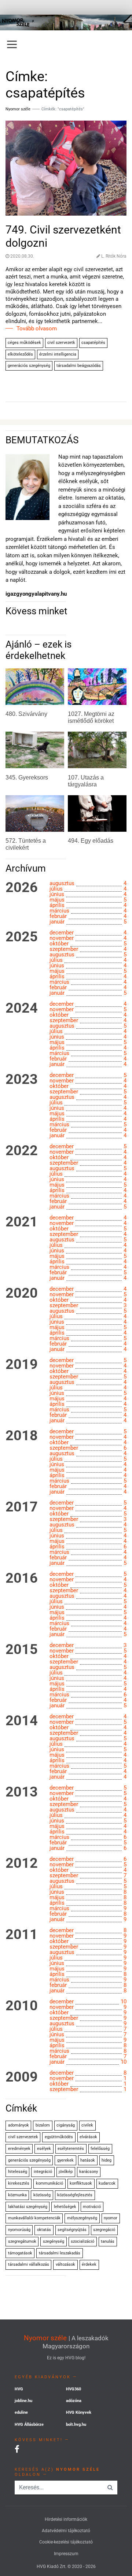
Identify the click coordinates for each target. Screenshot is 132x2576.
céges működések (24, 343)
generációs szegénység (29, 366)
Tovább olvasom (37, 329)
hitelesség (18, 2172)
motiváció (92, 2207)
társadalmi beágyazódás (79, 366)
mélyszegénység (82, 2218)
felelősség (100, 2149)
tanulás (108, 2241)
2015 (22, 1650)
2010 (22, 2006)
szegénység (54, 2241)
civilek (87, 2125)
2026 (22, 888)
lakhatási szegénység (28, 2207)
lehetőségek (65, 2207)
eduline (21, 2412)
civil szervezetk (61, 343)
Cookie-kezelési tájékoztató (66, 2542)
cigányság (66, 2125)
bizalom (43, 2125)
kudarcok (107, 2183)
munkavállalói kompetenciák (34, 2218)
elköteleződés (20, 354)
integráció (43, 2172)
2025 (22, 937)
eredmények (19, 2149)
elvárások (88, 2137)
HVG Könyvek (79, 2412)
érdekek (89, 2264)
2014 (22, 1721)
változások (65, 2264)
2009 (22, 2077)
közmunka (17, 2195)
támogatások (20, 2253)
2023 (22, 1080)
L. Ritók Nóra (114, 256)
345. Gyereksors (27, 777)
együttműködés (59, 2137)
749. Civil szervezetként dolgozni (63, 236)
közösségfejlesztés (75, 2195)
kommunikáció (49, 2183)
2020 (22, 1293)
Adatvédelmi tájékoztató (66, 2531)
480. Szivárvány (26, 714)
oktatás (44, 2230)
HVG (19, 2389)
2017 (22, 1507)
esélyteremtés (71, 2149)
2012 (22, 1863)
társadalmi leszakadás (60, 2253)
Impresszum (66, 2554)
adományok (19, 2125)
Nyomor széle (45, 2338)
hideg (107, 2160)
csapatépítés (93, 343)
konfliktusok (81, 2183)
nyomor (111, 2218)
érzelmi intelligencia (58, 354)
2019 (22, 1365)
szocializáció (82, 2241)
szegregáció (104, 2230)
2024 (22, 1008)
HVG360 (74, 2389)
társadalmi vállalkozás (29, 2264)
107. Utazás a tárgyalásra (86, 781)
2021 (22, 1222)
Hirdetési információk (66, 2519)
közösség (42, 2195)
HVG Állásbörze (29, 2425)
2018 (22, 1436)
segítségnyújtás (72, 2230)
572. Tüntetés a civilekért (26, 844)
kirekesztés (19, 2183)
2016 (22, 1578)
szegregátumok (22, 2241)
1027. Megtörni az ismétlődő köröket (91, 717)
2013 (22, 1792)
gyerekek (65, 2160)
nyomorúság (19, 2230)
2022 (22, 1151)
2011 (22, 1935)
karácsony (89, 2172)
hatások (88, 2160)
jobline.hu (23, 2401)
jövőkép (66, 2172)
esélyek (44, 2149)
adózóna (74, 2401)
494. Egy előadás (91, 841)
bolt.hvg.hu (76, 2425)
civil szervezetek (23, 2137)
